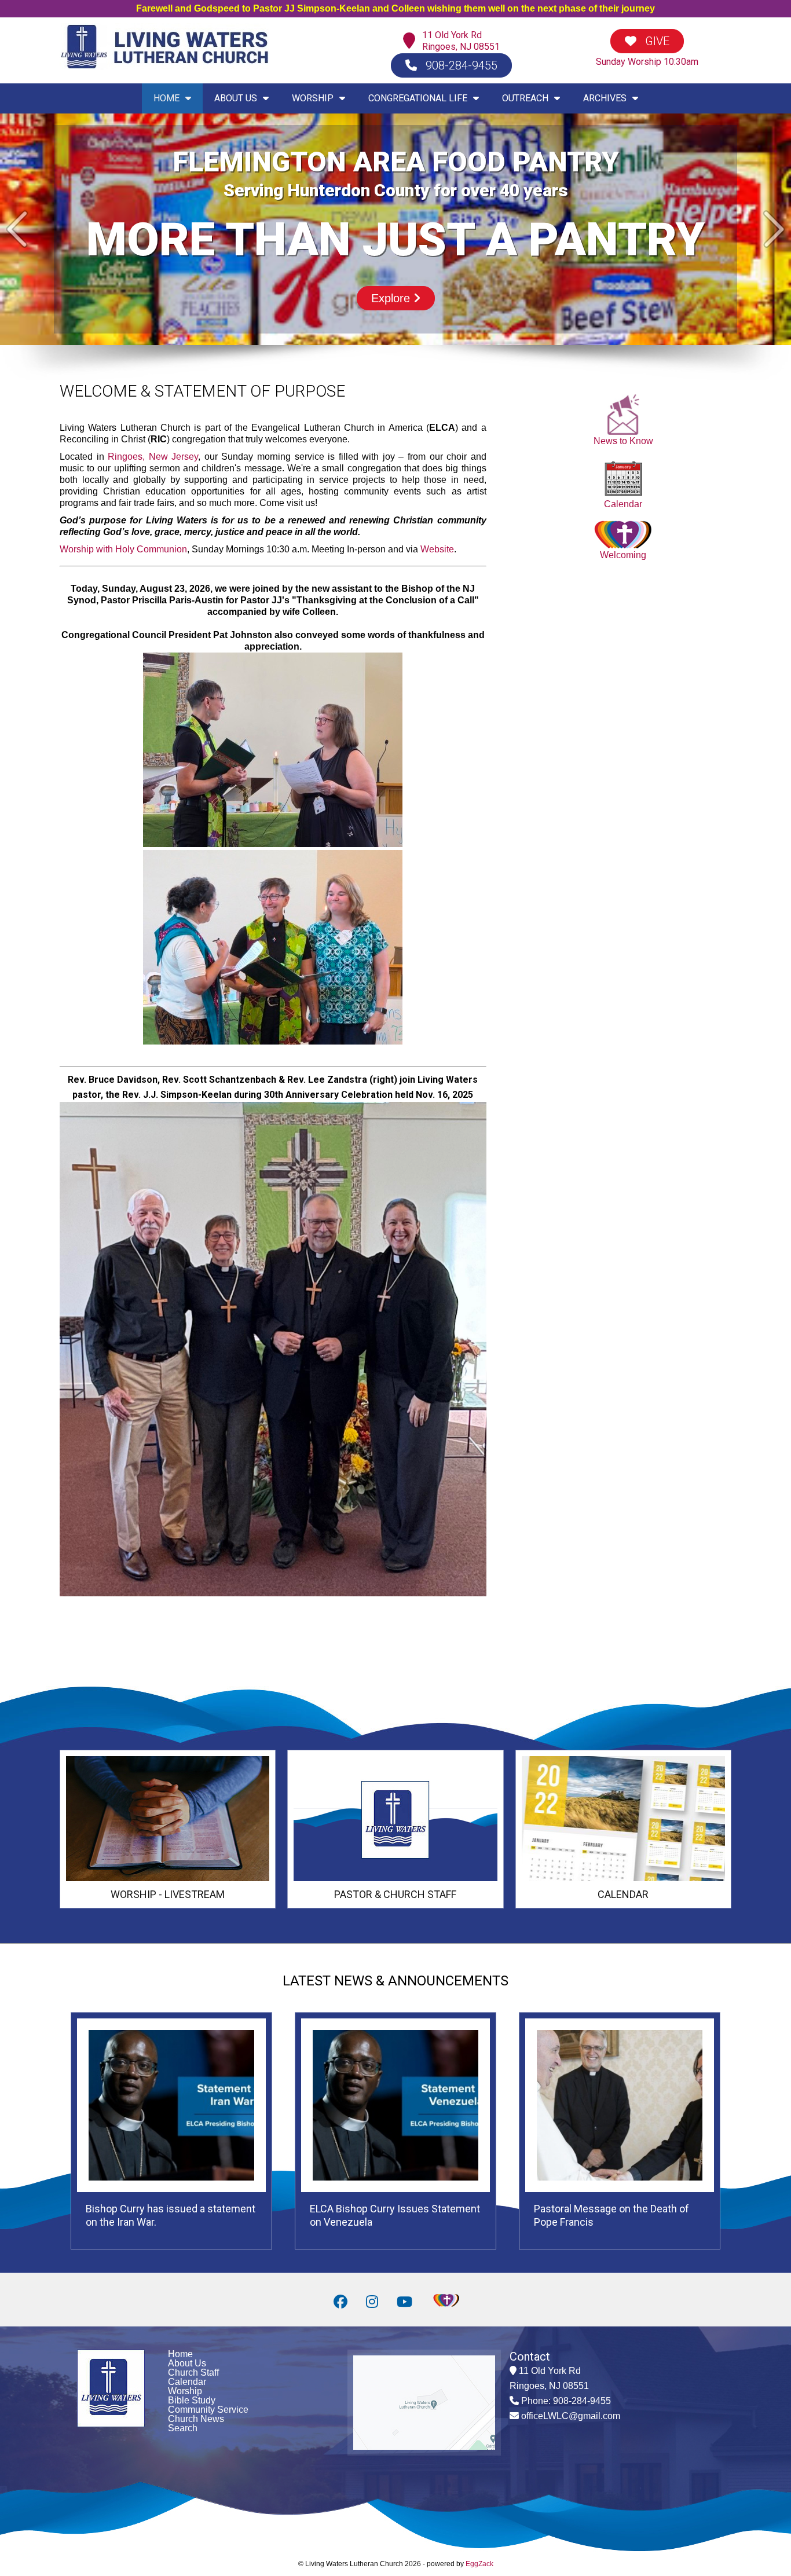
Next (774, 229)
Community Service (208, 2410)
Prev (17, 229)
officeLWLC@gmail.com (571, 2416)
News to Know (623, 441)
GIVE (656, 41)
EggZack (479, 2564)
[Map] (412, 41)
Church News (196, 2419)
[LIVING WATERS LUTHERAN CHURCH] (164, 67)
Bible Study (192, 2400)
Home (180, 2354)
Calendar (623, 504)
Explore (392, 298)
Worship (185, 2391)
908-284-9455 (460, 65)
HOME (166, 98)
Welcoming (623, 555)
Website (437, 549)
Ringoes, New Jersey (153, 457)
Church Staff (193, 2372)
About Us (187, 2363)
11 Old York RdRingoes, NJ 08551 (461, 41)
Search (183, 2428)
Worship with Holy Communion (123, 549)
